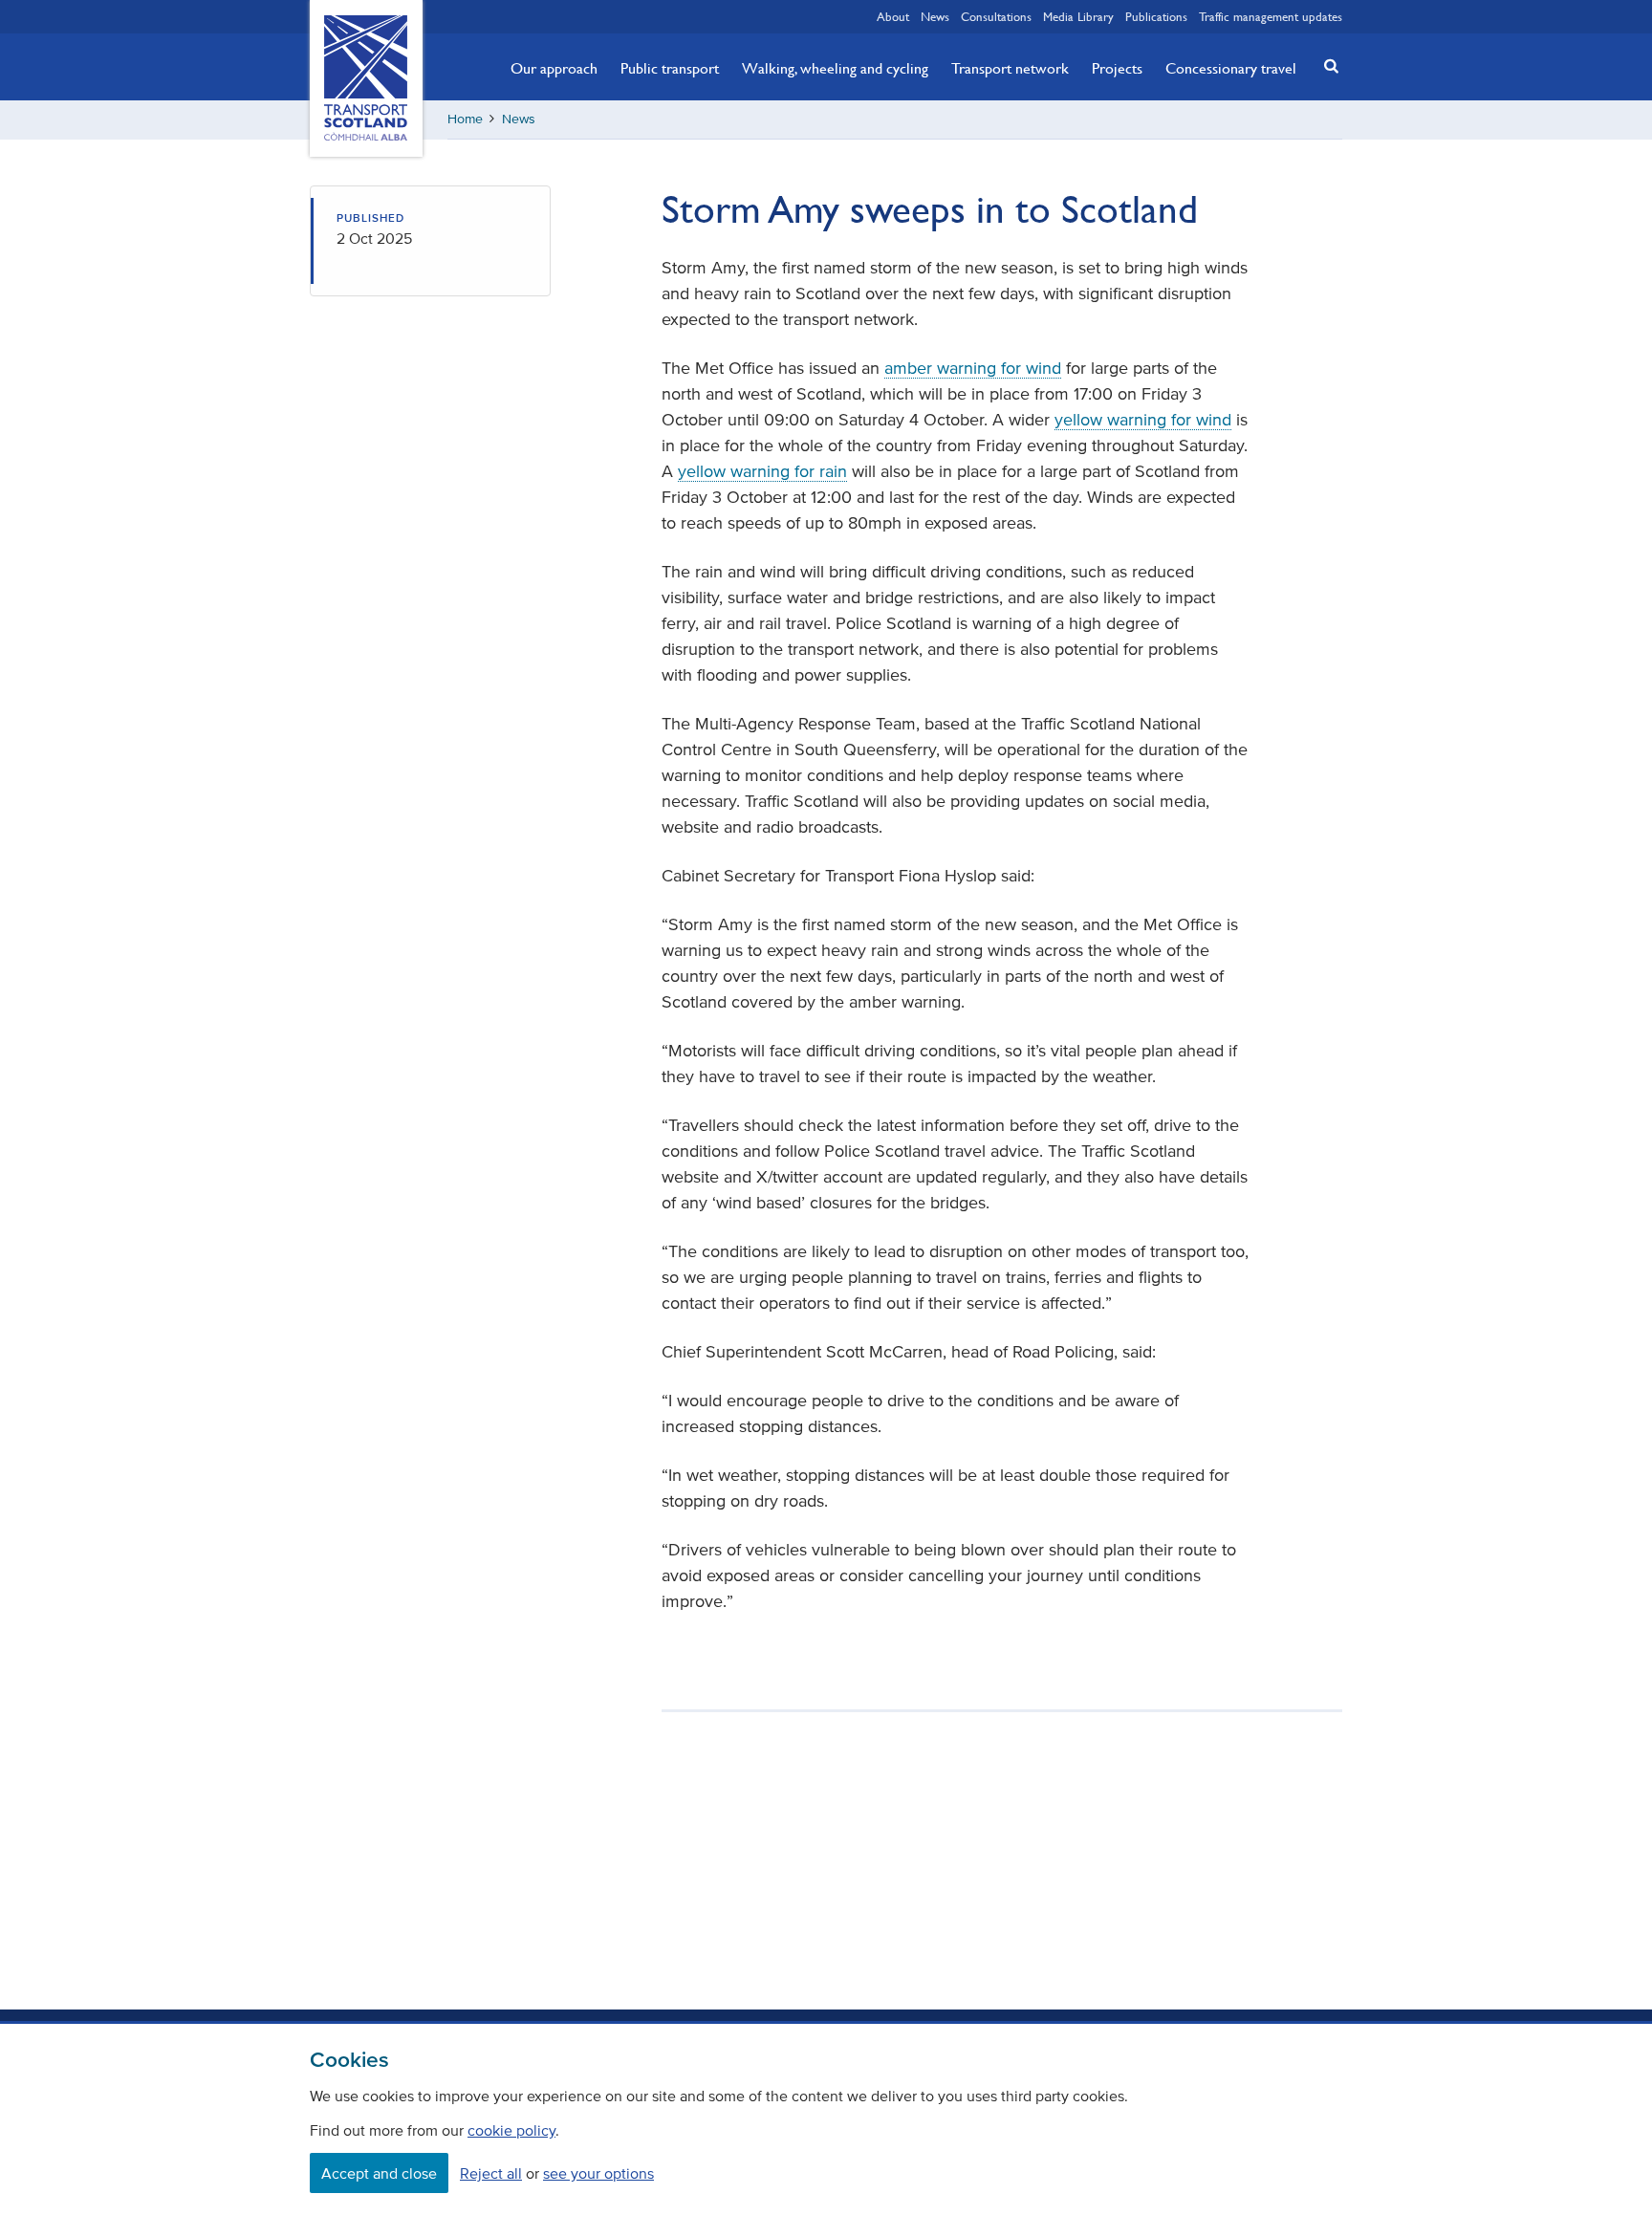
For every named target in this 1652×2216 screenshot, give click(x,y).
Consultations (996, 16)
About (893, 16)
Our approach (554, 68)
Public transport (670, 68)
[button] (1326, 65)
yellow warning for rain (762, 471)
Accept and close (379, 2173)
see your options (598, 2173)
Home (465, 119)
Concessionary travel (1231, 68)
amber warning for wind (973, 368)
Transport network (1010, 68)
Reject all (491, 2173)
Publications (1156, 16)
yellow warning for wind (1143, 420)
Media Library (1078, 16)
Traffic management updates (1271, 16)
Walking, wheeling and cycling (835, 68)
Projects (1117, 68)
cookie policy (511, 2130)
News (935, 16)
